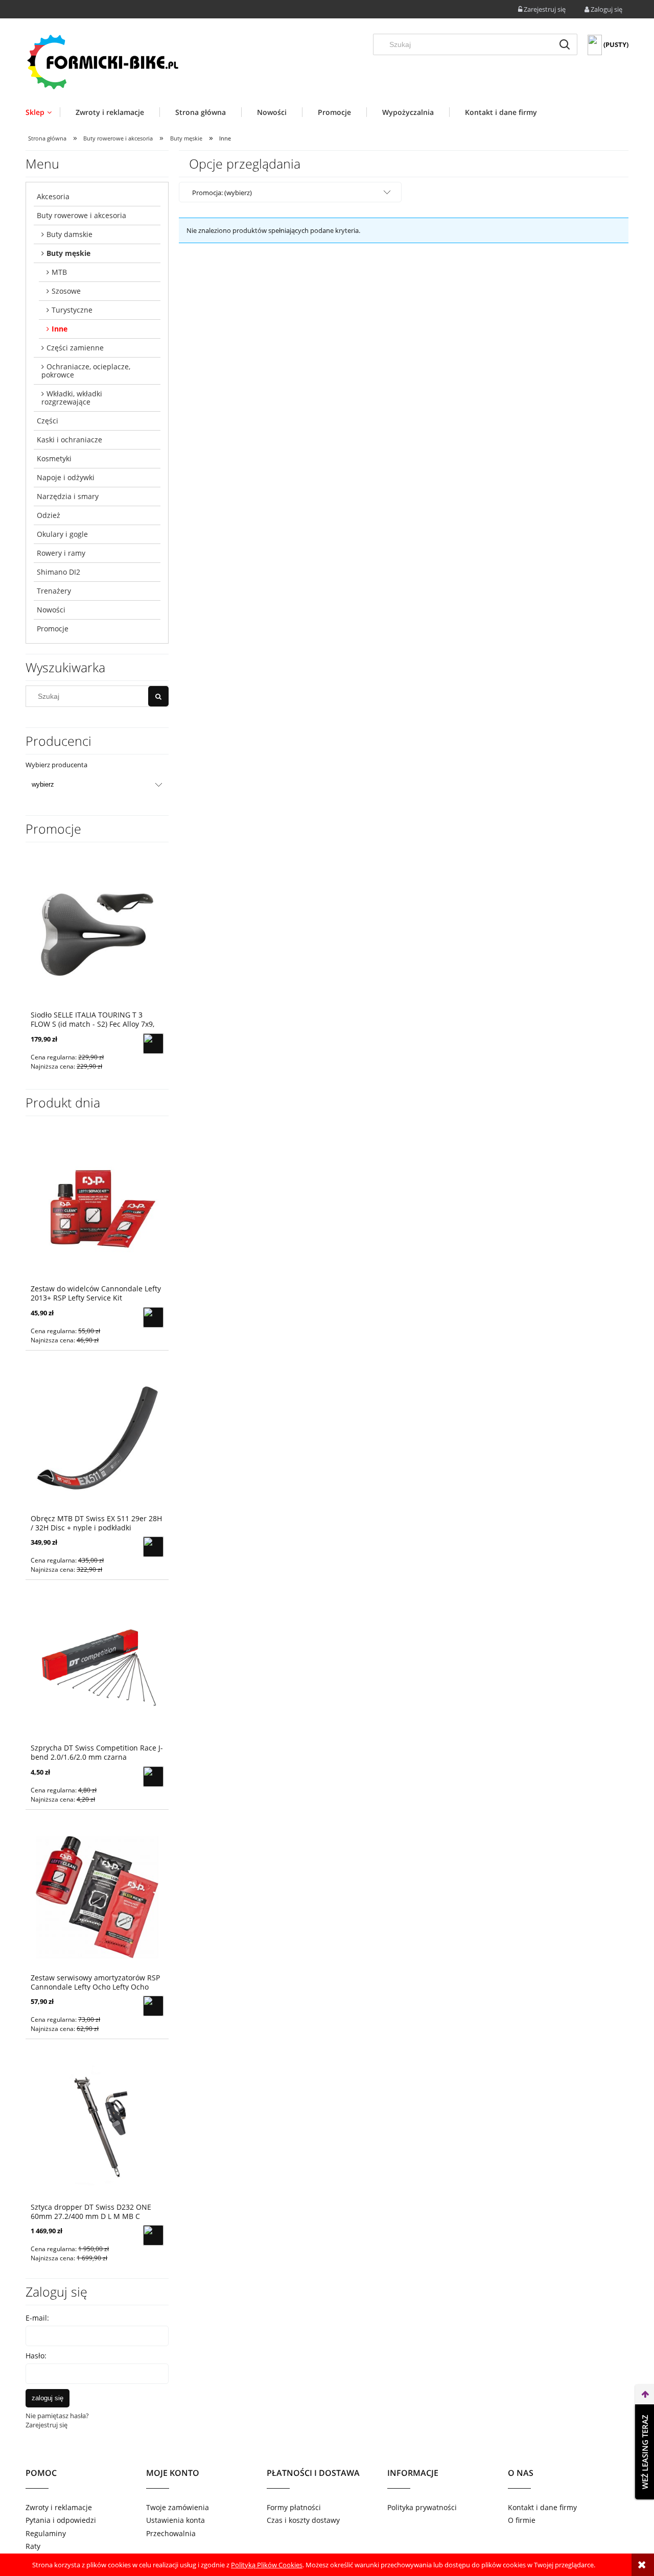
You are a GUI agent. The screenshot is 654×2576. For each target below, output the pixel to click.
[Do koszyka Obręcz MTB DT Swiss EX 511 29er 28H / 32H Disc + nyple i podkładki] (153, 1547)
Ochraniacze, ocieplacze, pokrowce (86, 371)
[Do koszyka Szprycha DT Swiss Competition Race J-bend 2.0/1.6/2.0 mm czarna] (153, 1777)
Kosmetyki (54, 458)
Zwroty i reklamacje (59, 2507)
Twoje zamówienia (178, 2507)
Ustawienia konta (176, 2520)
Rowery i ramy (61, 553)
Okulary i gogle (62, 534)
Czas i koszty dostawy (303, 2520)
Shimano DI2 (59, 572)
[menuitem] (43, 112)
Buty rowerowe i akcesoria (81, 215)
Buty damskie (69, 234)
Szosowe (66, 291)
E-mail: (37, 2318)
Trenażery (54, 591)
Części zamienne (75, 348)
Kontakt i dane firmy (542, 2507)
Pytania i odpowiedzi (61, 2520)
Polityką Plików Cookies (267, 2565)
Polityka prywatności (422, 2507)
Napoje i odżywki (66, 477)
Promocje (53, 629)
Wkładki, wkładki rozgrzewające (72, 398)
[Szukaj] (565, 44)
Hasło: (36, 2356)
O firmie (522, 2520)
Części (48, 421)
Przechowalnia (171, 2533)
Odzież (49, 515)
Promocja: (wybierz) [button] (222, 193)
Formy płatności (294, 2507)
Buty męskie (68, 253)
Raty (33, 2546)
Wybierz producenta (56, 765)
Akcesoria (53, 196)
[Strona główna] (102, 62)
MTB (59, 272)
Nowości (51, 610)
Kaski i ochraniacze (69, 440)
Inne (60, 329)
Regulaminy (46, 2533)
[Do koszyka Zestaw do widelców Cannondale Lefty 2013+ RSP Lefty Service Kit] (153, 1317)
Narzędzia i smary (68, 496)
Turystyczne (72, 310)
